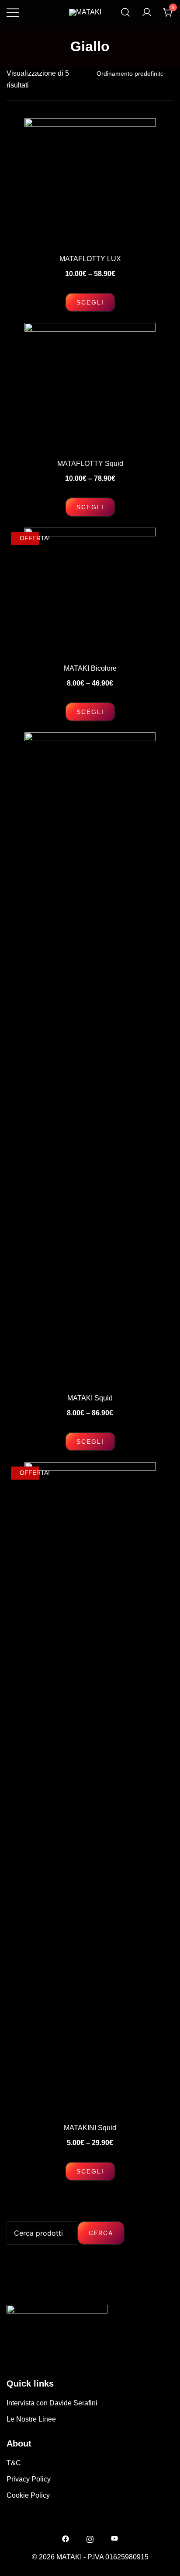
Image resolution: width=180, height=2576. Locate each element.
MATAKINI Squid (90, 2128)
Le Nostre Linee (31, 2419)
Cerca (101, 2233)
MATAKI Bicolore (90, 668)
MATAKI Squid (90, 1398)
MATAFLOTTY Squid (90, 464)
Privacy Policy (29, 2479)
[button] (10, 2215)
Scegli (90, 302)
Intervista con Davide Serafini (52, 2403)
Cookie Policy (28, 2495)
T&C (14, 2463)
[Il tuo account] (147, 12)
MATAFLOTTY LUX (90, 259)
